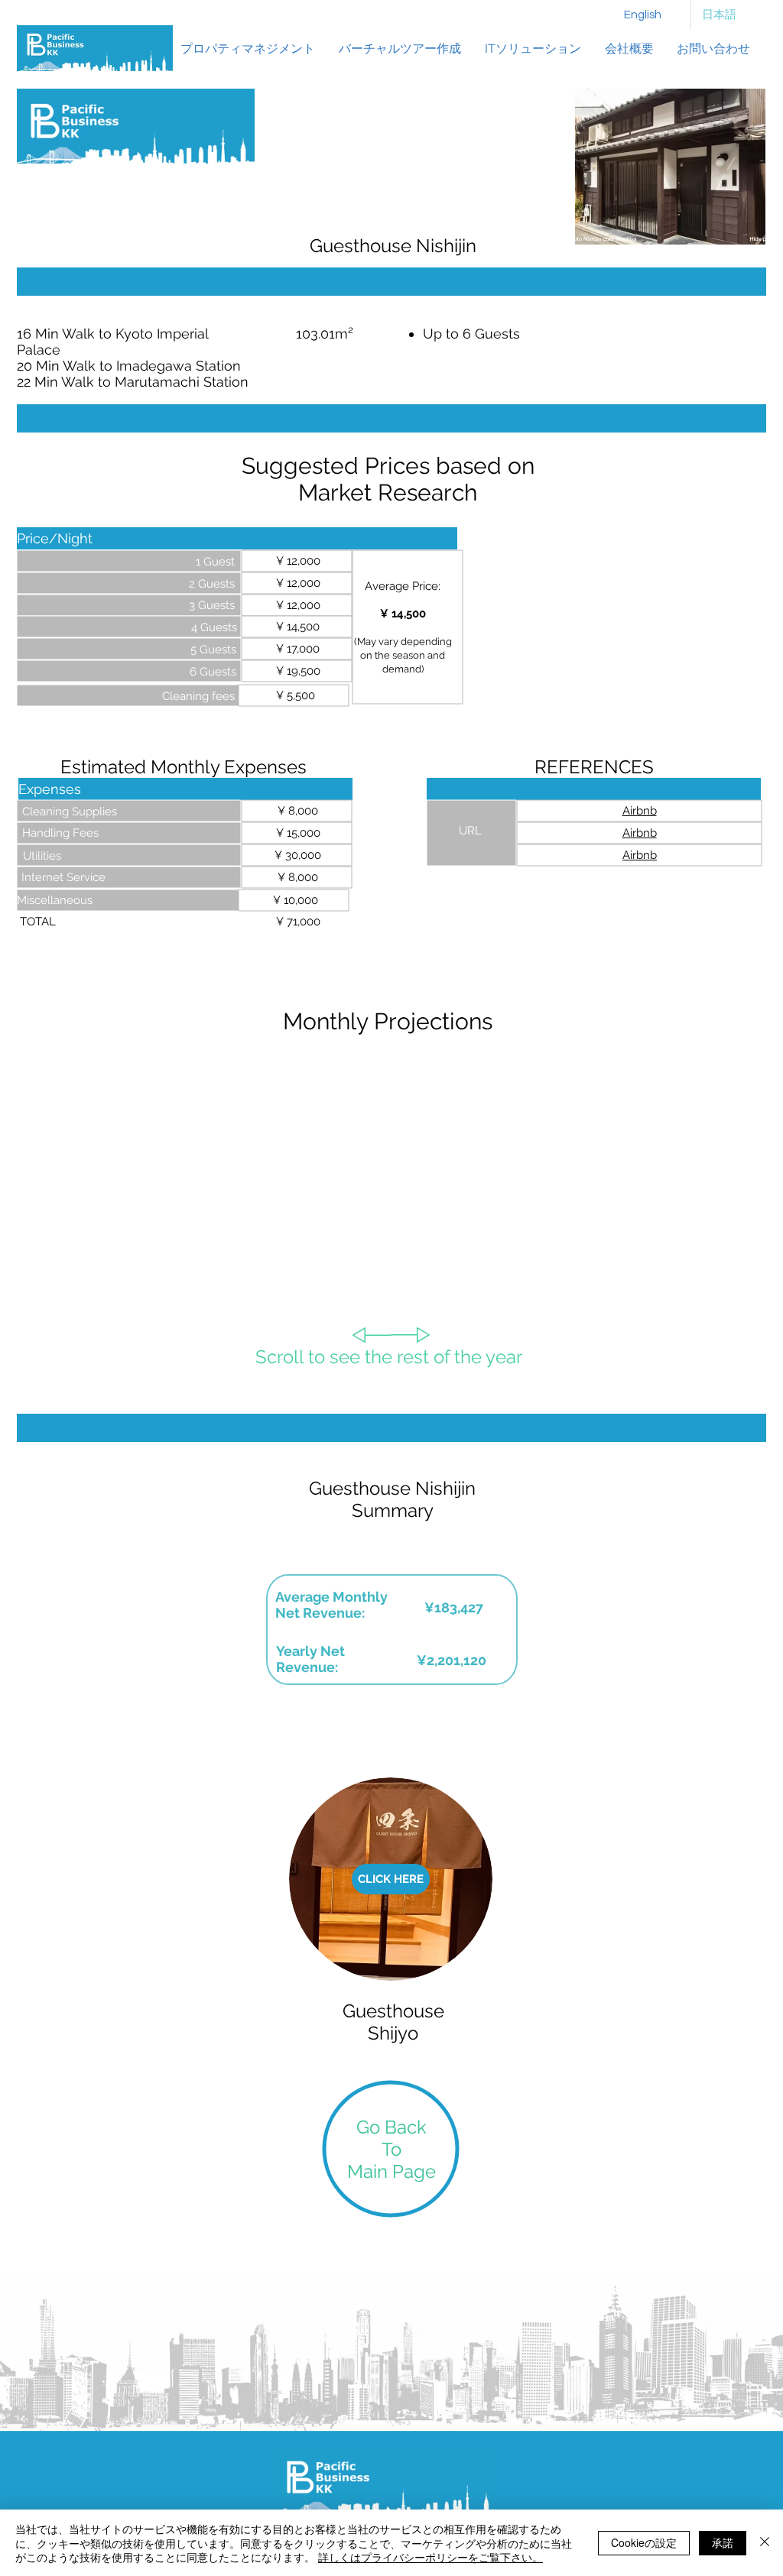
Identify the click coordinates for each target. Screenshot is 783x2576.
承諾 (723, 2542)
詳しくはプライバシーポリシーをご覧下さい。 (430, 2557)
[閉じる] (765, 2543)
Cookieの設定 (644, 2542)
